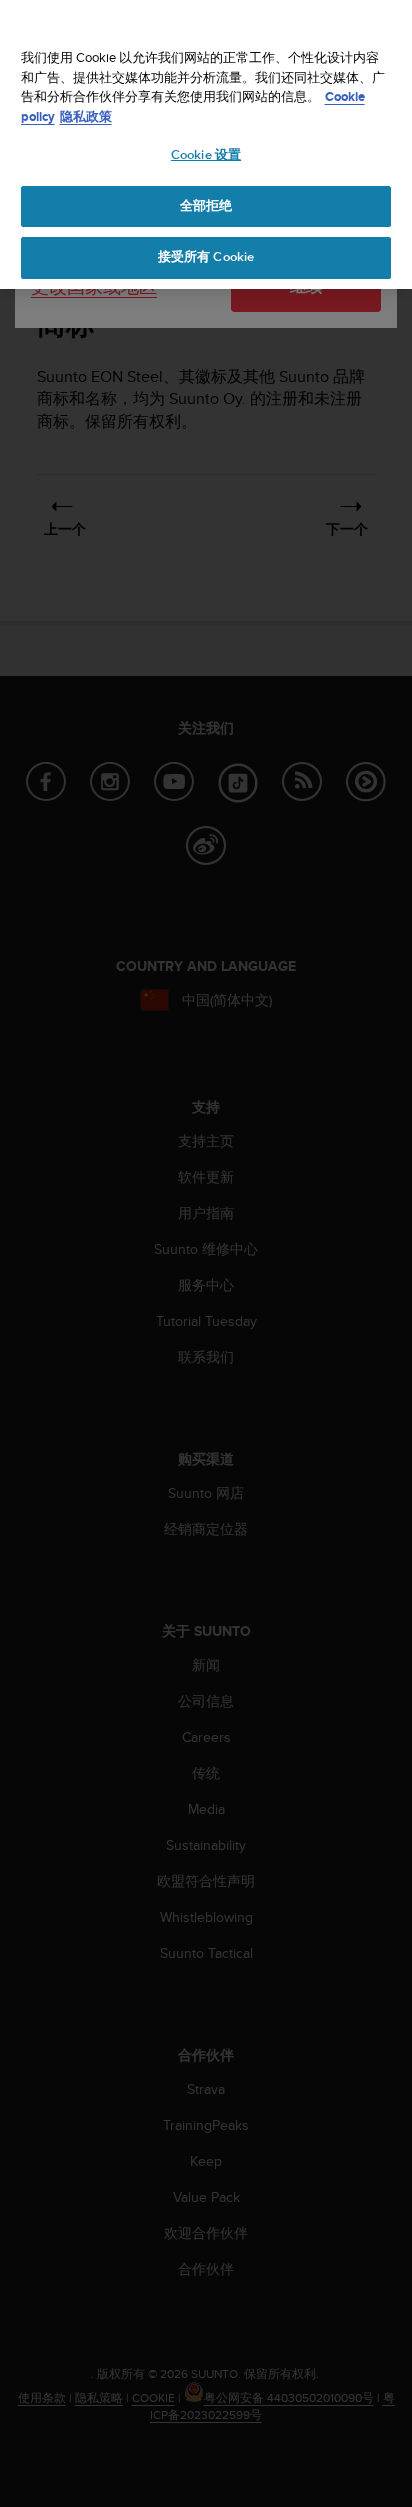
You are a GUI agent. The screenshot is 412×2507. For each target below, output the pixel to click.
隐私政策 (86, 116)
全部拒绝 (206, 206)
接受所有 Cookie (206, 257)
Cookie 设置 (206, 155)
